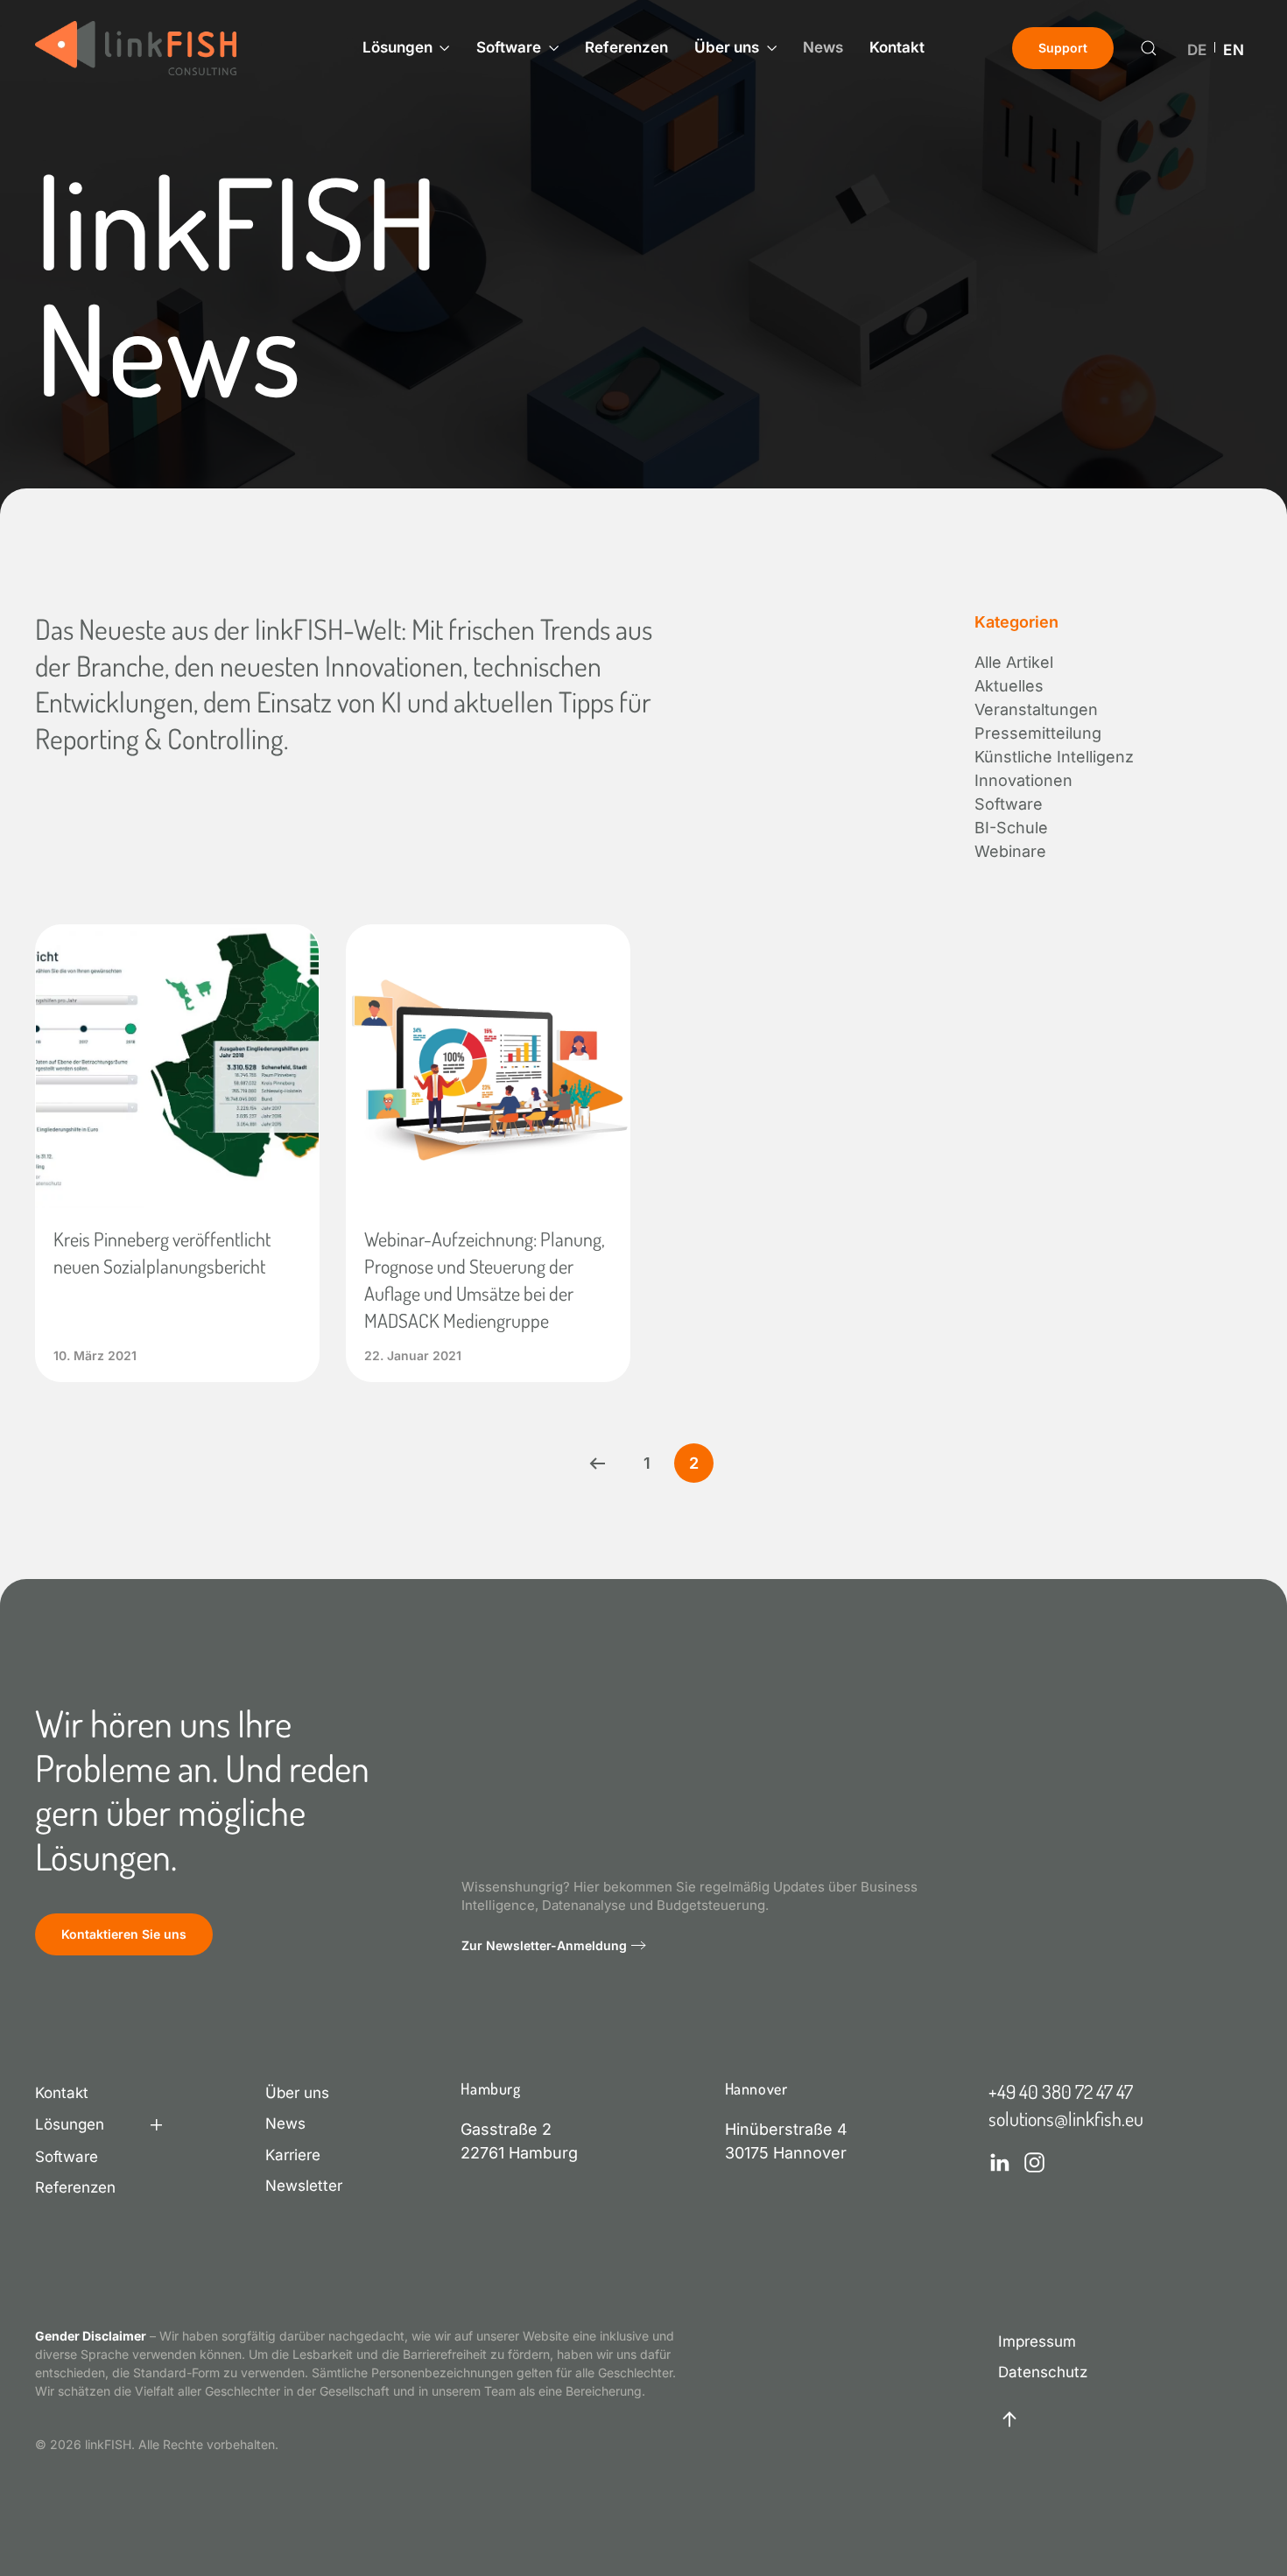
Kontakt (897, 47)
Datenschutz (1043, 2372)
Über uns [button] (727, 47)
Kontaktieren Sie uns (124, 1934)
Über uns (297, 2093)
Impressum (1037, 2341)
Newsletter (304, 2186)
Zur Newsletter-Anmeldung (544, 1945)
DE (1197, 51)
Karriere (293, 2155)
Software (67, 2157)
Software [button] (509, 47)
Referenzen (626, 47)
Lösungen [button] (397, 47)
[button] (1149, 48)
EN (1234, 51)
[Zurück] (597, 1463)
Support (1063, 48)
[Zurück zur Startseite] (136, 48)
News (823, 47)
